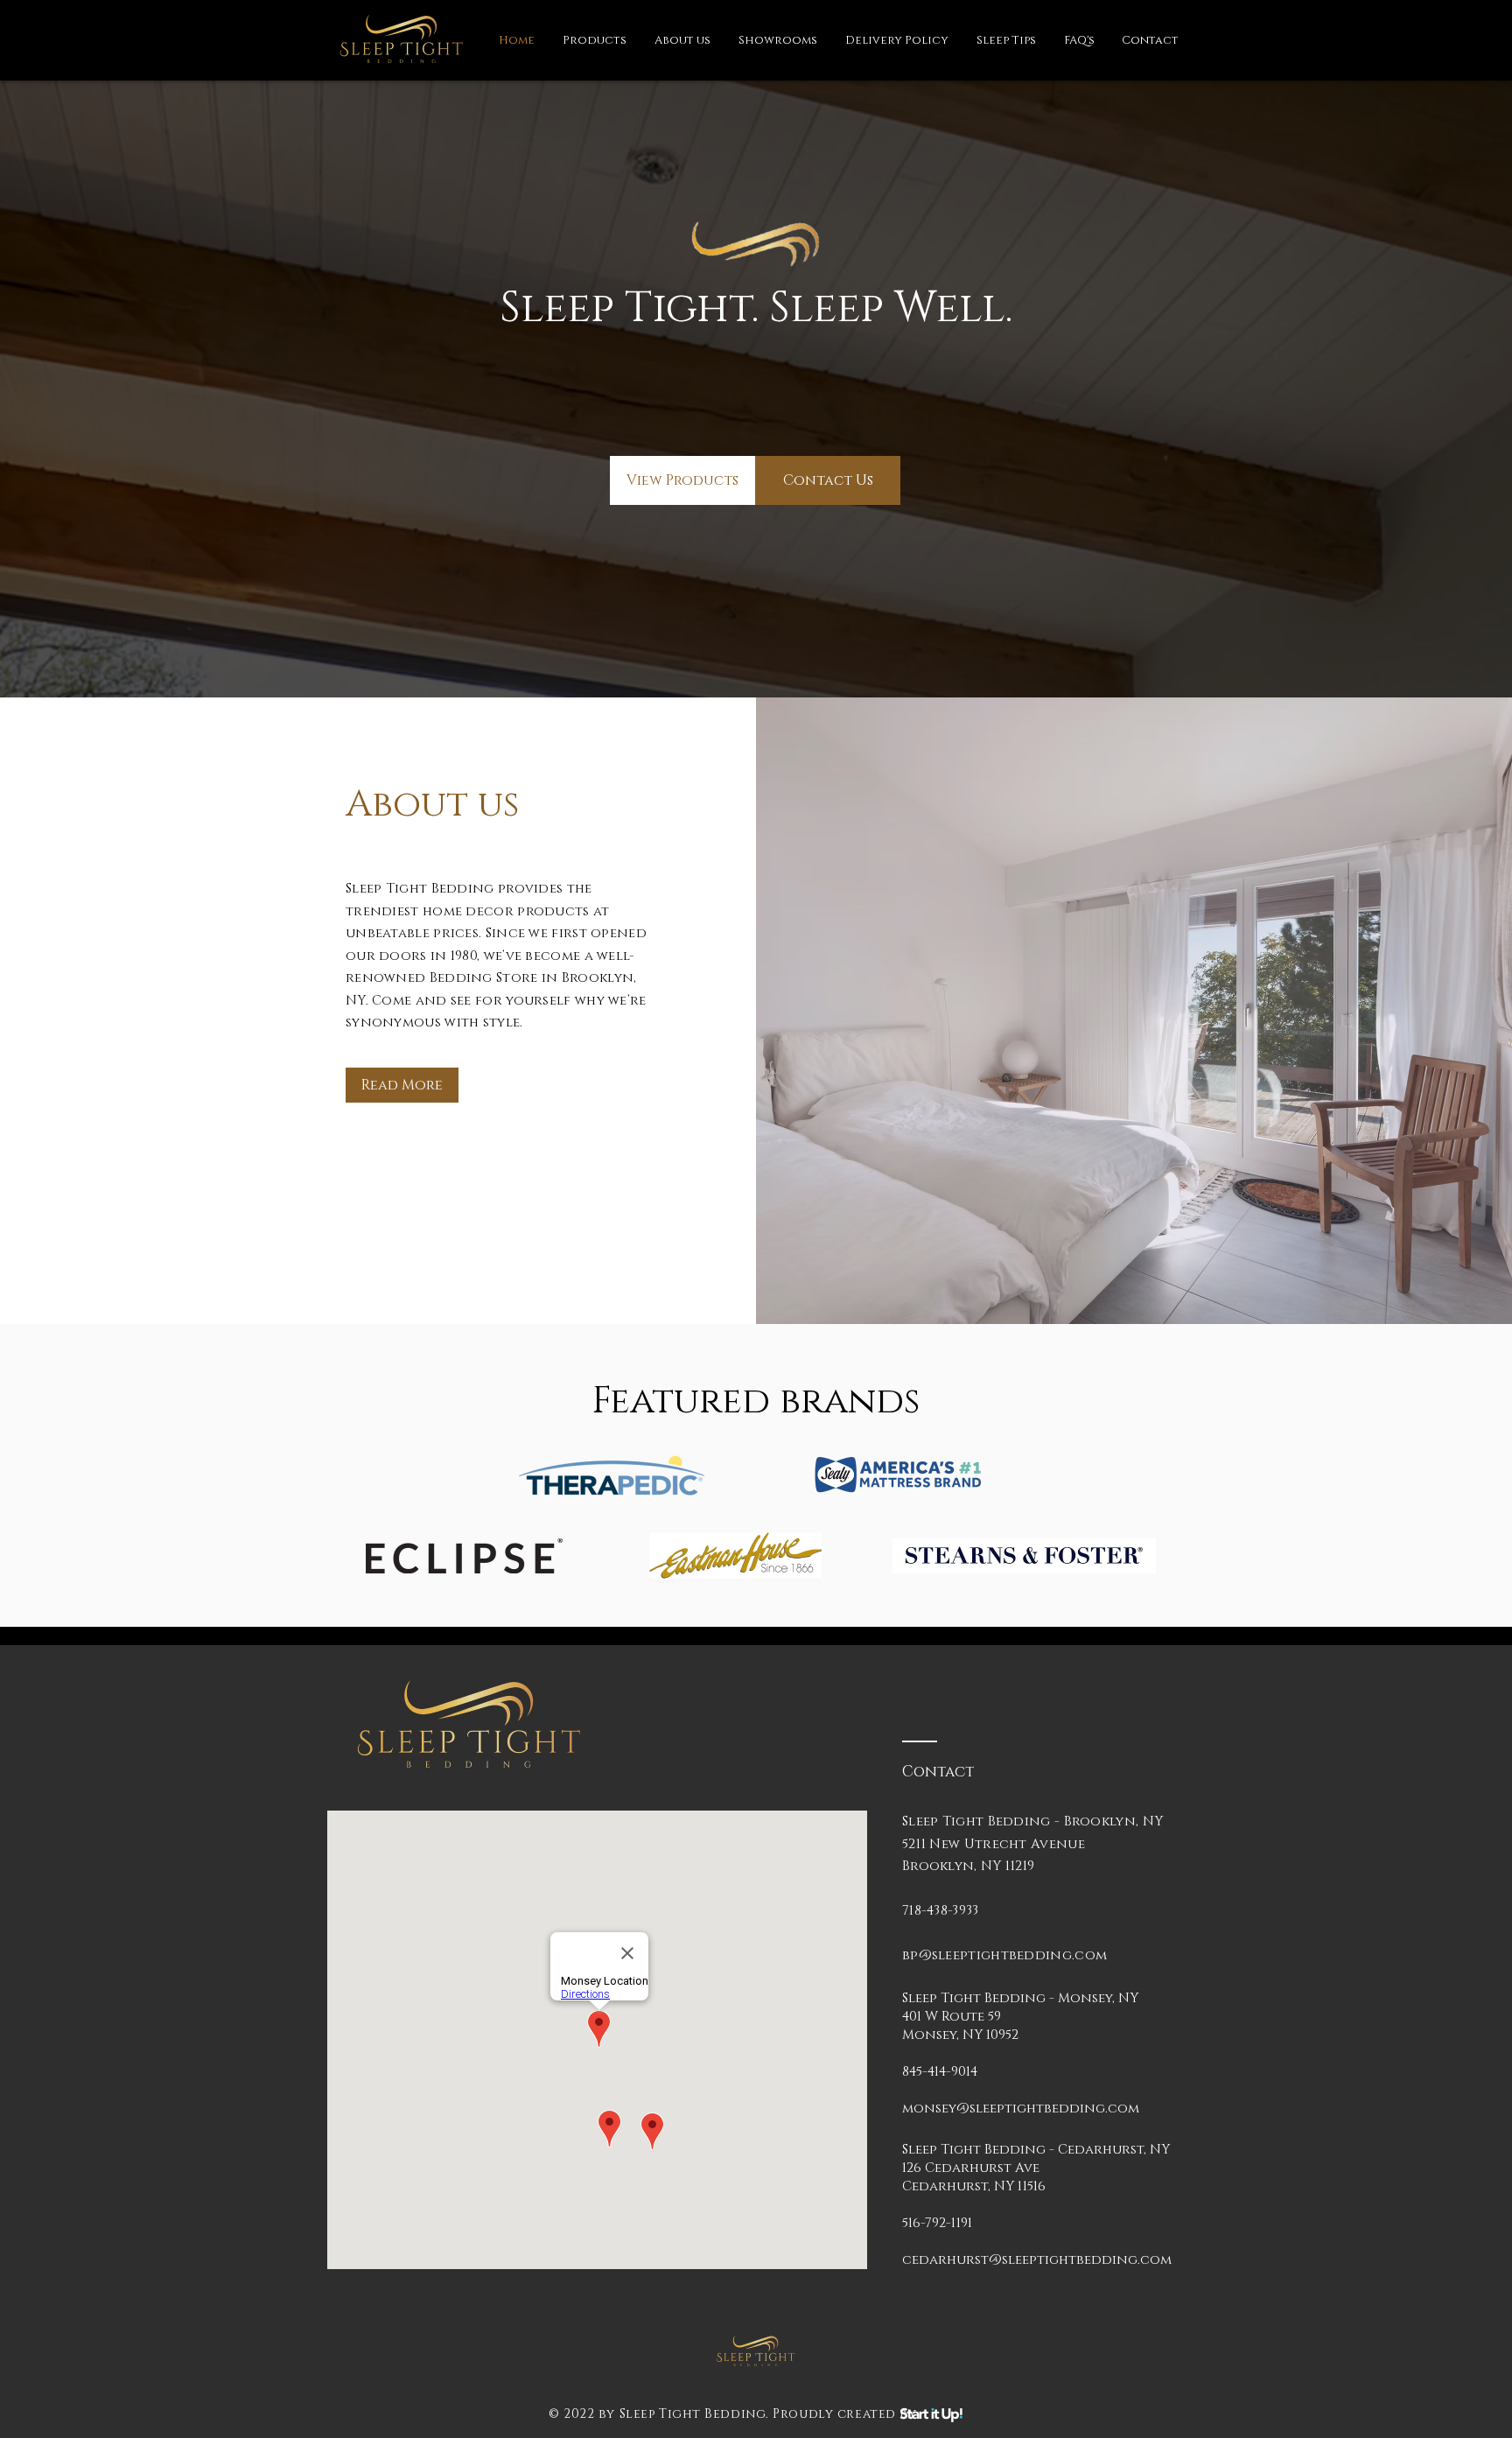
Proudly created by (844, 2414)
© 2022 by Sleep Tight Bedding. (659, 2414)
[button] (595, 40)
